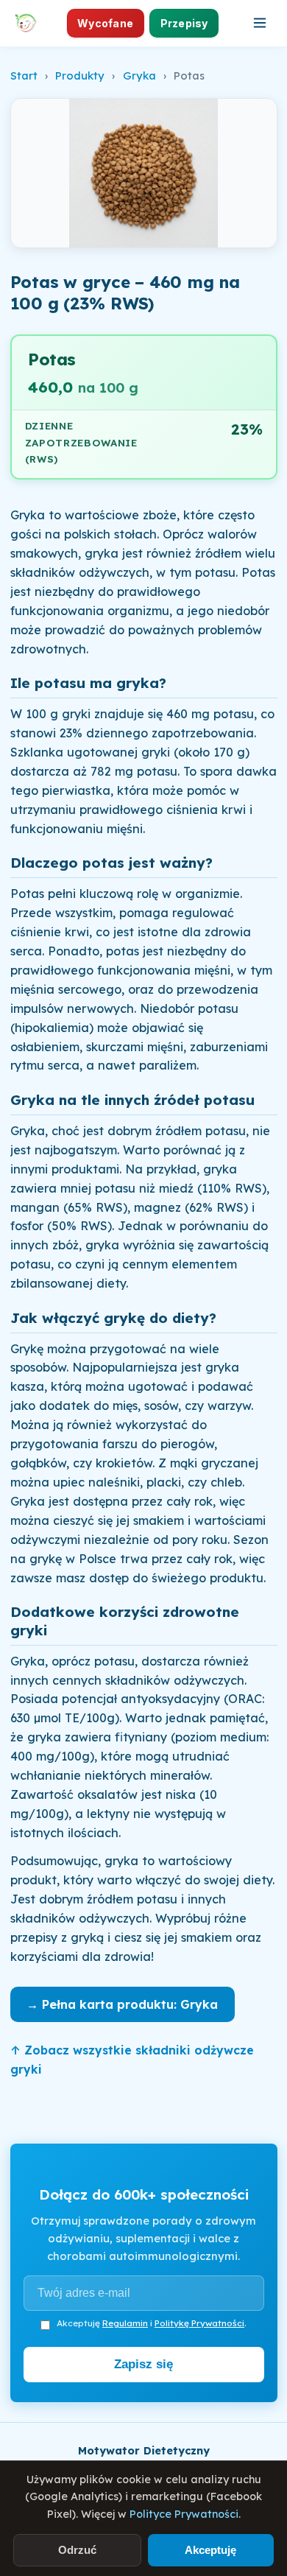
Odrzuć (77, 2550)
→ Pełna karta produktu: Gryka (122, 2004)
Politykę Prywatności (199, 2323)
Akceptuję (210, 2550)
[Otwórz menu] (260, 23)
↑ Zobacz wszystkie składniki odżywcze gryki (132, 2060)
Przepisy (184, 23)
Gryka (139, 76)
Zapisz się (143, 2364)
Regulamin (125, 2323)
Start (24, 76)
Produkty (80, 76)
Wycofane (105, 23)
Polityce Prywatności (184, 2514)
